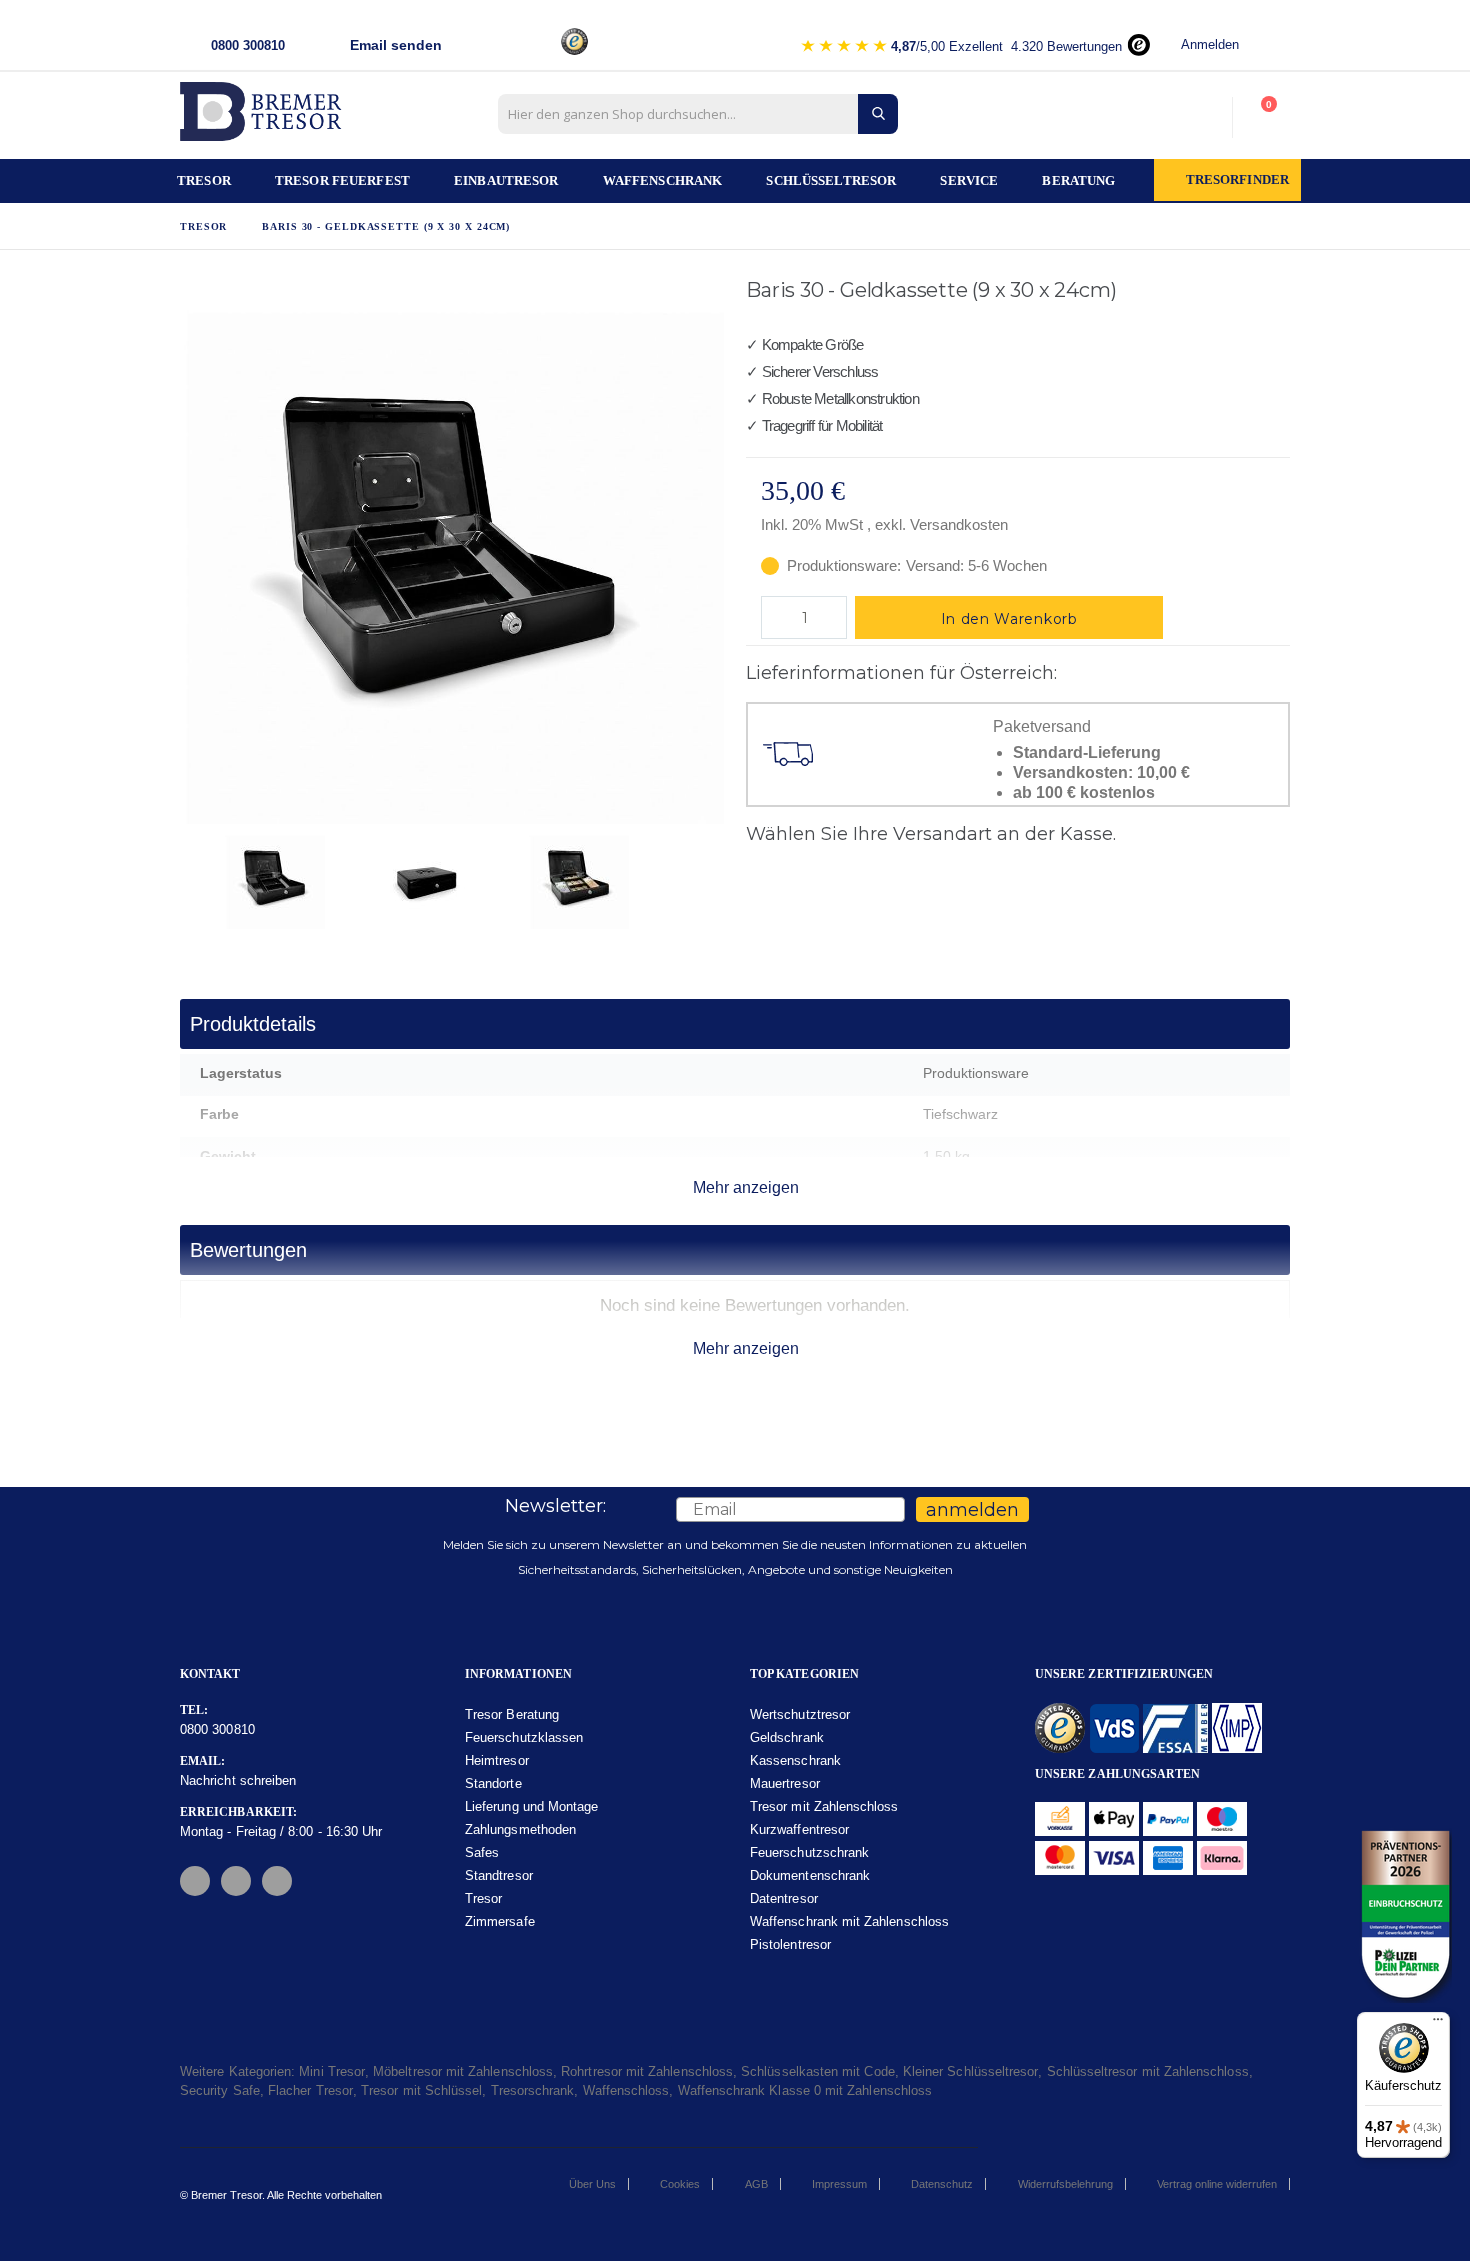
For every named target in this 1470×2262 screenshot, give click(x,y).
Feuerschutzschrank (809, 1852)
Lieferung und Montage (531, 1806)
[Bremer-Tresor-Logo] (265, 118)
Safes (482, 1852)
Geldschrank (787, 1737)
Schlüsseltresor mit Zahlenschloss (1148, 2071)
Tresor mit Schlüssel (421, 2090)
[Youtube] (277, 1881)
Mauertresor (785, 1783)
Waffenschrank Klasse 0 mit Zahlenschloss (805, 2090)
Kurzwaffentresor (799, 1829)
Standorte (493, 1783)
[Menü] (1438, 2024)
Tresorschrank (533, 2090)
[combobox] (698, 114)
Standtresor (499, 1875)
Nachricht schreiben (238, 1780)
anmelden (972, 1510)
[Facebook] (195, 1881)
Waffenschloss (626, 2090)
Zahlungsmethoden (520, 1829)
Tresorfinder (1238, 180)
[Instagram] (236, 1881)
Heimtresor (497, 1760)
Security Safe (220, 2090)
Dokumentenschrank (810, 1875)
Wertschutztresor (800, 1714)
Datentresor (784, 1898)
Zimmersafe (500, 1921)
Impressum (839, 2184)
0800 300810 (217, 1729)
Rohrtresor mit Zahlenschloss (647, 2071)
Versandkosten (959, 524)
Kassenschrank (795, 1760)
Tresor (203, 226)
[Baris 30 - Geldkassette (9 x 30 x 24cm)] (301, 879)
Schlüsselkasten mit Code (818, 2071)
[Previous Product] (1253, 294)
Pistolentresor (790, 1944)
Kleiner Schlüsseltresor (971, 2071)
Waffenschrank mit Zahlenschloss (849, 1921)
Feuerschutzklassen (524, 1737)
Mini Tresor (332, 2071)
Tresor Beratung (512, 1714)
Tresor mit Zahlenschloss (824, 1806)
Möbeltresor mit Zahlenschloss (463, 2071)
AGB (756, 2184)
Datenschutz (942, 2184)
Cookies (680, 2184)
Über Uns (592, 2184)
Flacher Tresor (310, 2090)
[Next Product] (1279, 294)
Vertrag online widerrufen (1217, 2184)
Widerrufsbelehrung (1065, 2184)
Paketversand (1042, 727)
